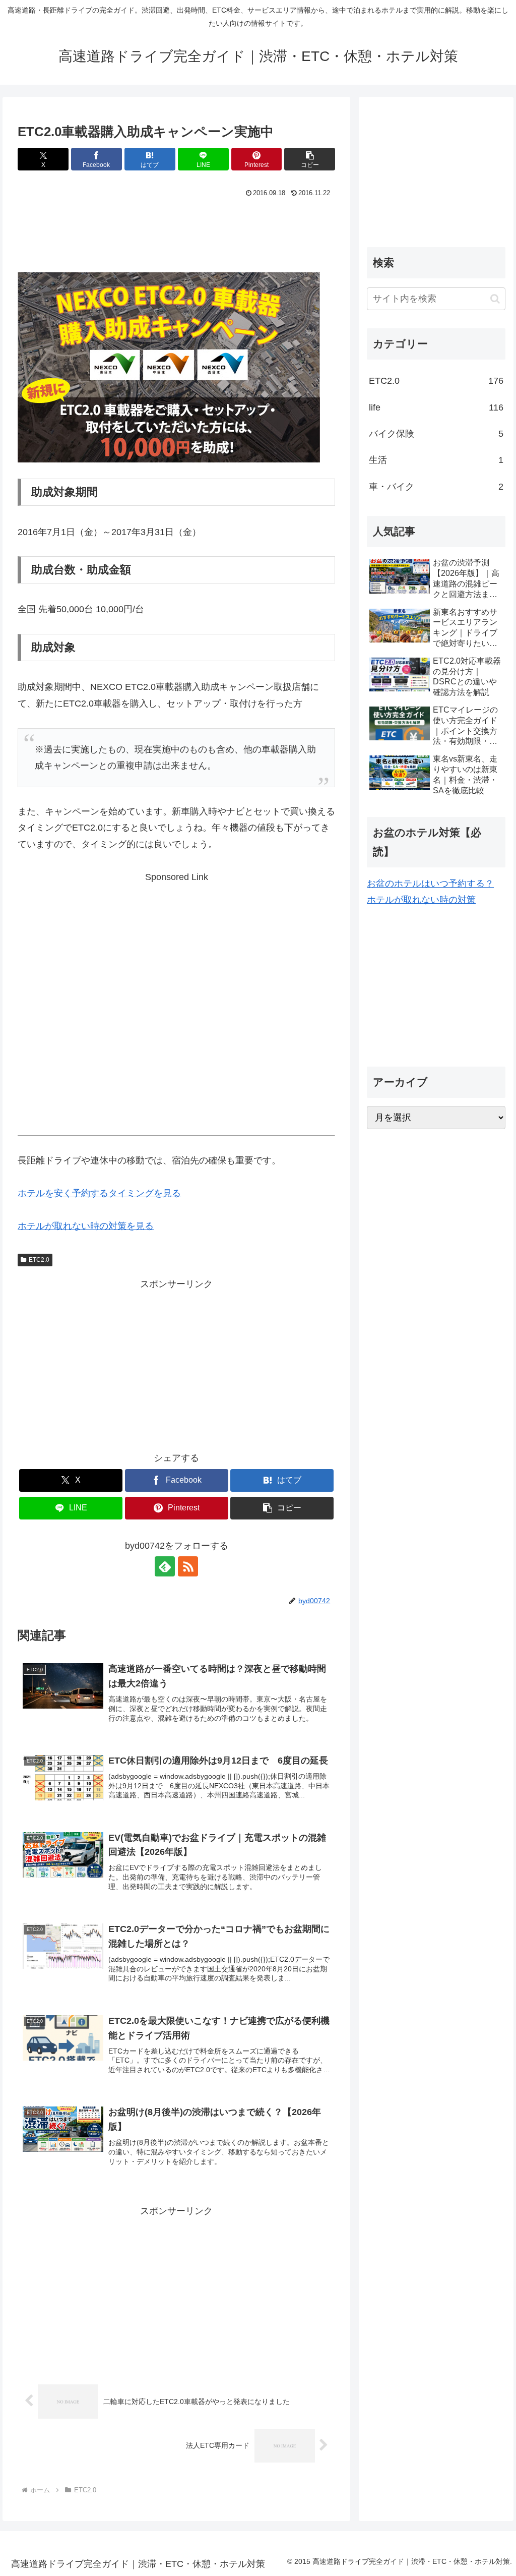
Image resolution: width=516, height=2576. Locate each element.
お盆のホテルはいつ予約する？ (430, 884)
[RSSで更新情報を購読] (188, 1566)
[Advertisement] (176, 231)
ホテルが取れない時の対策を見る (86, 1226)
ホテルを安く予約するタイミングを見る (99, 1193)
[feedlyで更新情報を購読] (165, 1566)
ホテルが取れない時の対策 (421, 900)
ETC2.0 (39, 1260)
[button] (310, 159)
